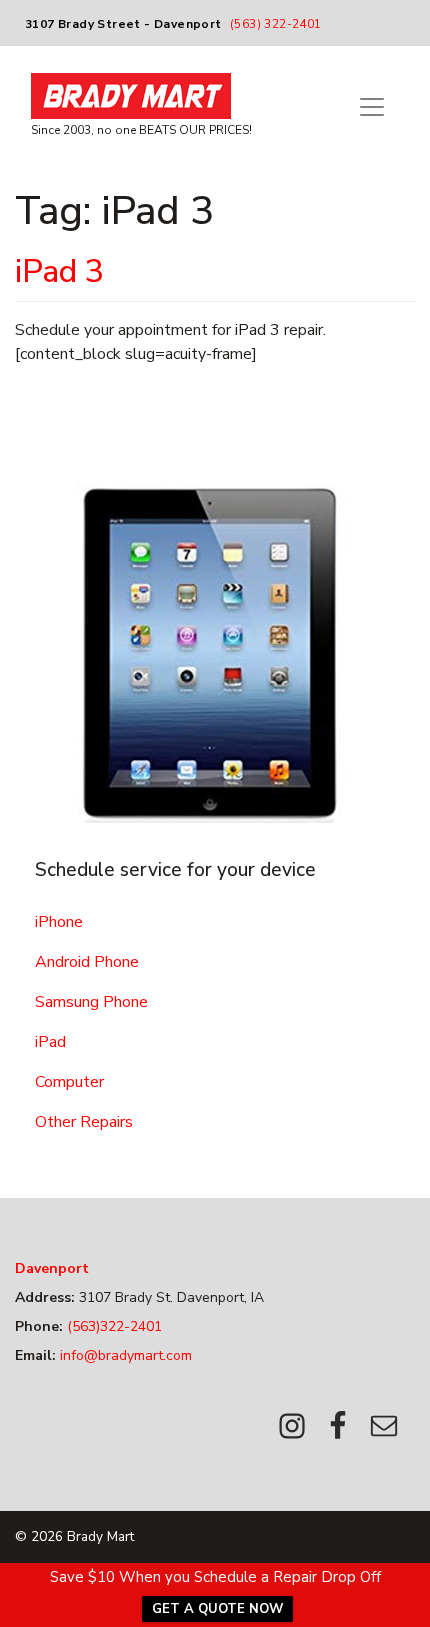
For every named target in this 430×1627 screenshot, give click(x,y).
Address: (45, 1297)
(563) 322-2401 (276, 24)
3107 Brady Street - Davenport (123, 24)
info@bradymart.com (124, 1355)
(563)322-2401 (112, 1326)
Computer (69, 1082)
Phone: (39, 1326)
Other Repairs (84, 1122)
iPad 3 (59, 271)
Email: (35, 1355)
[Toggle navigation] (372, 107)
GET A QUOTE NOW (217, 1609)
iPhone (59, 922)
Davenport (52, 1268)
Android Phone (87, 962)
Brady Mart (100, 1536)
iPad (50, 1042)
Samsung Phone (91, 1002)
